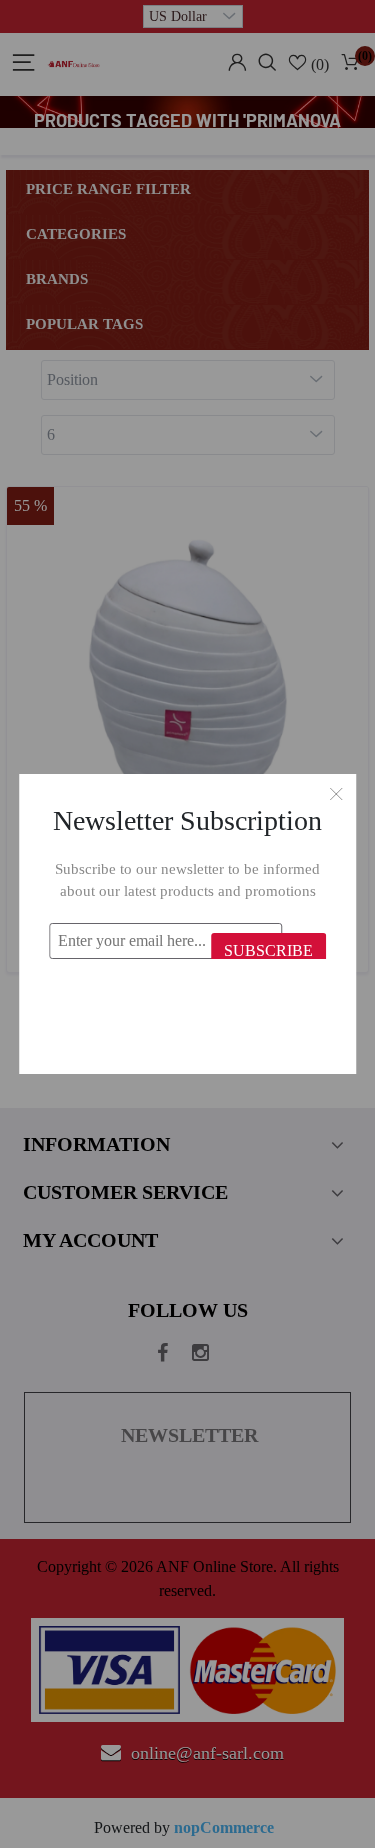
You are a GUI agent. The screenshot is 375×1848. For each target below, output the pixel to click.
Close (336, 794)
